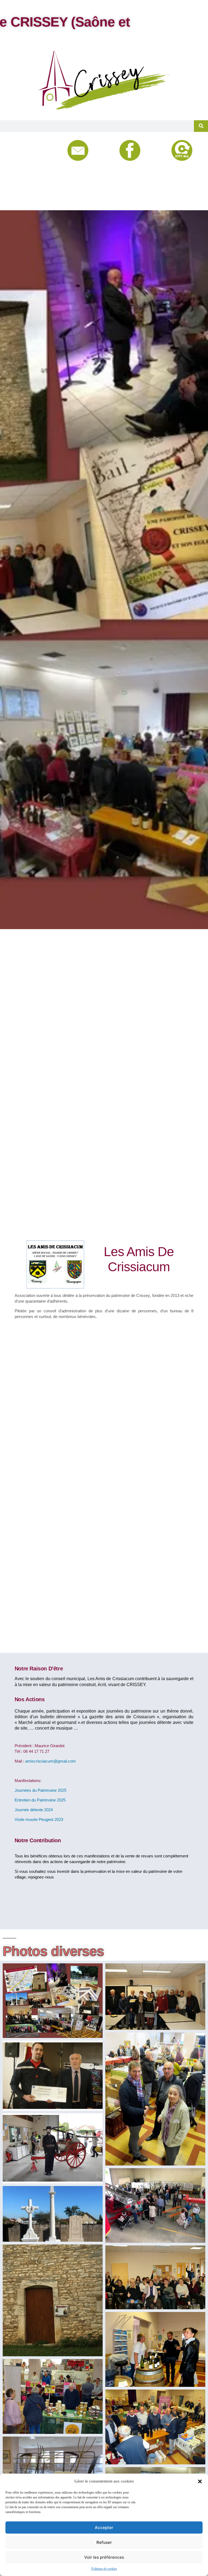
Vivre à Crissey (40, 160)
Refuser (104, 2542)
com (72, 1761)
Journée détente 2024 (34, 1810)
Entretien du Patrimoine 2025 (40, 1800)
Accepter (104, 2527)
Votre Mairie (39, 147)
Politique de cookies (104, 2569)
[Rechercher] (201, 126)
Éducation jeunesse (40, 174)
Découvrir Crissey (40, 201)
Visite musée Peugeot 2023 (39, 1819)
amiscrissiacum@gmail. (47, 1761)
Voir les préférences (104, 2557)
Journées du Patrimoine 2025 (40, 1790)
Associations (40, 187)
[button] (200, 2481)
